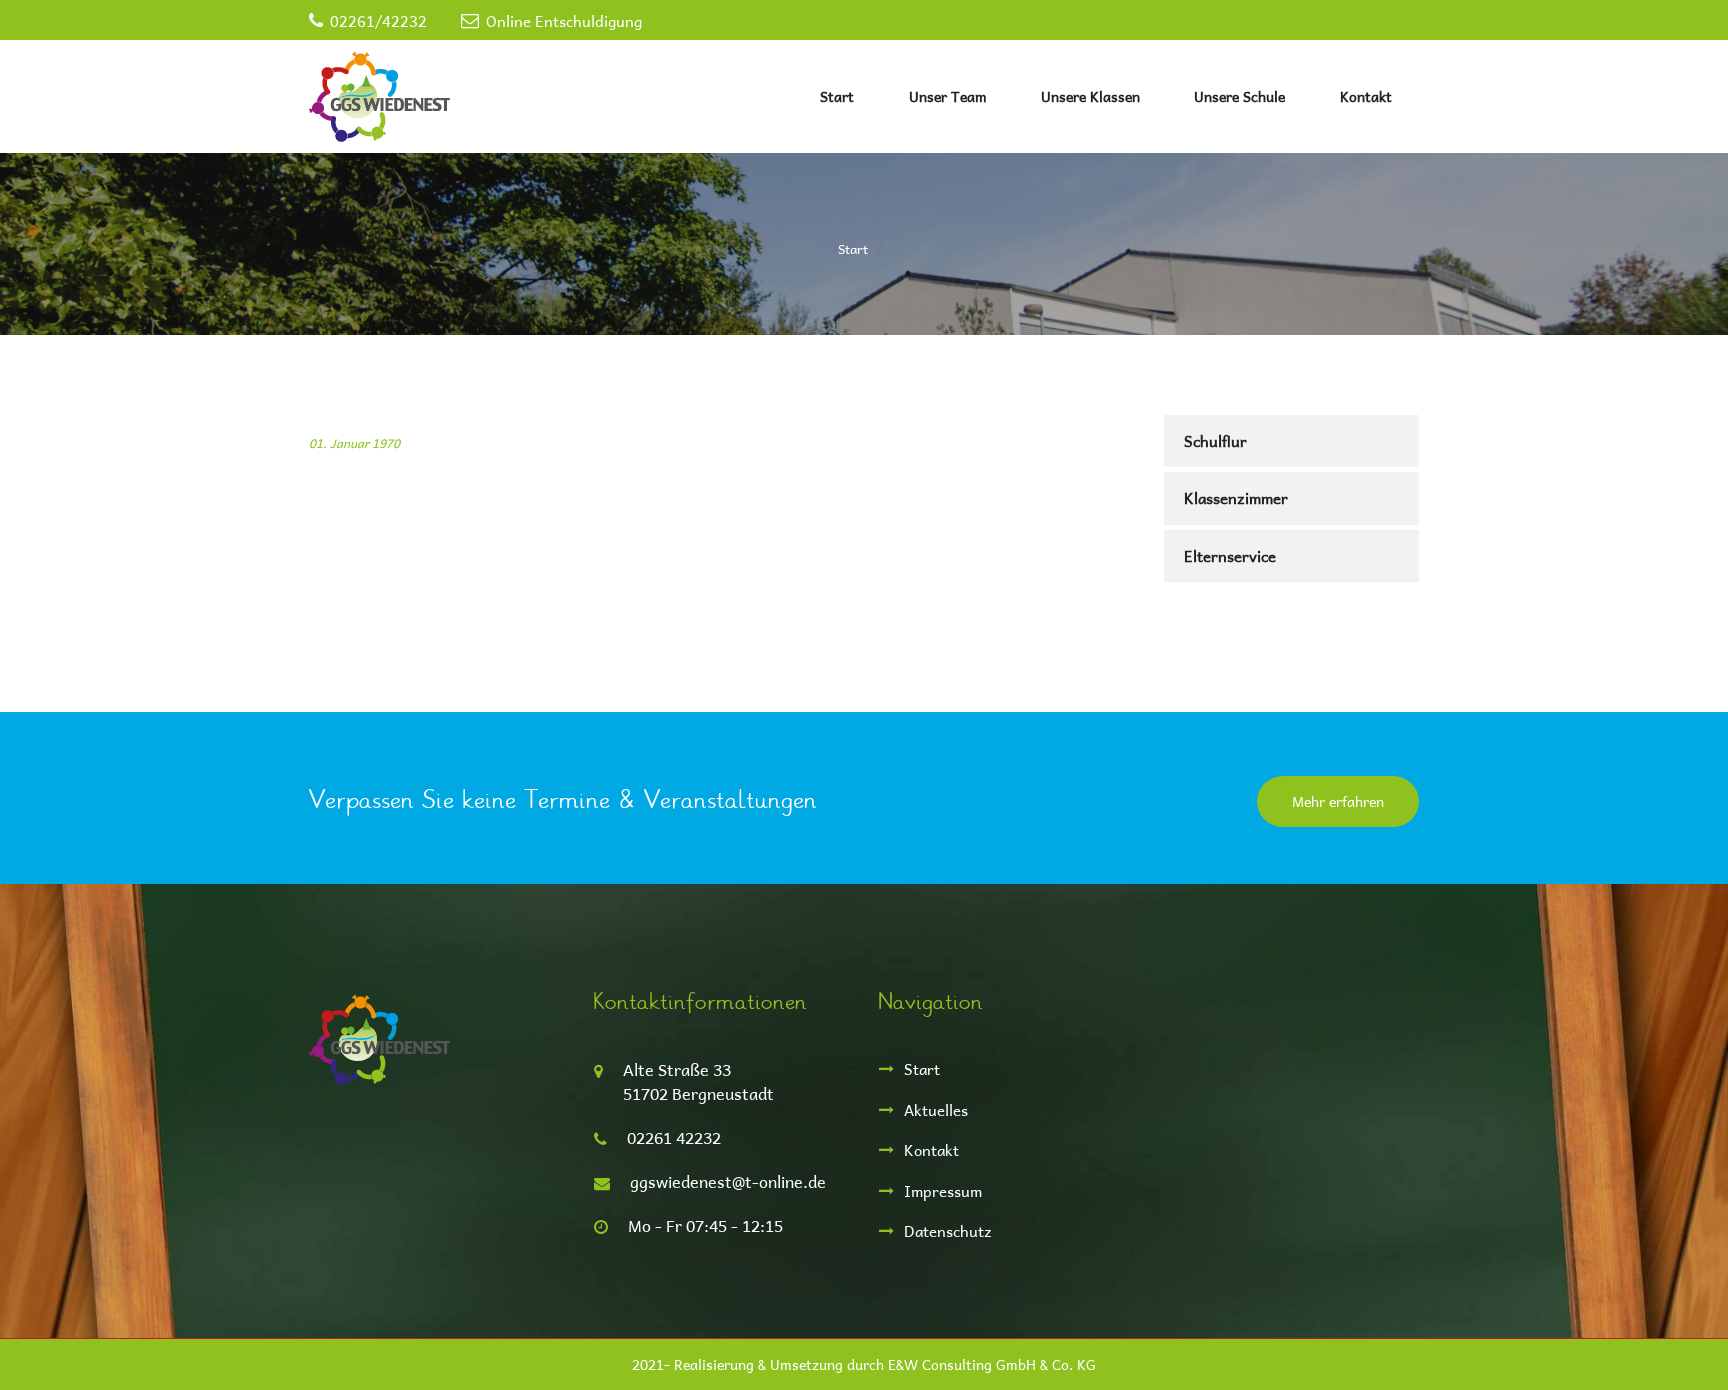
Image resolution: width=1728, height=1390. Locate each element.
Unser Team (948, 96)
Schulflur (1215, 440)
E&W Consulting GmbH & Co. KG (992, 1364)
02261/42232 (378, 20)
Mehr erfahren (1338, 801)
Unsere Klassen (1090, 96)
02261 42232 (674, 1137)
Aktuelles (936, 1109)
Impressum (943, 1190)
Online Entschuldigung (564, 20)
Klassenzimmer (1236, 497)
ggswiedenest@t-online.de (728, 1181)
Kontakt (1366, 96)
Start (837, 96)
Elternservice (1230, 555)
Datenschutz (948, 1230)
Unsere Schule (1239, 96)
